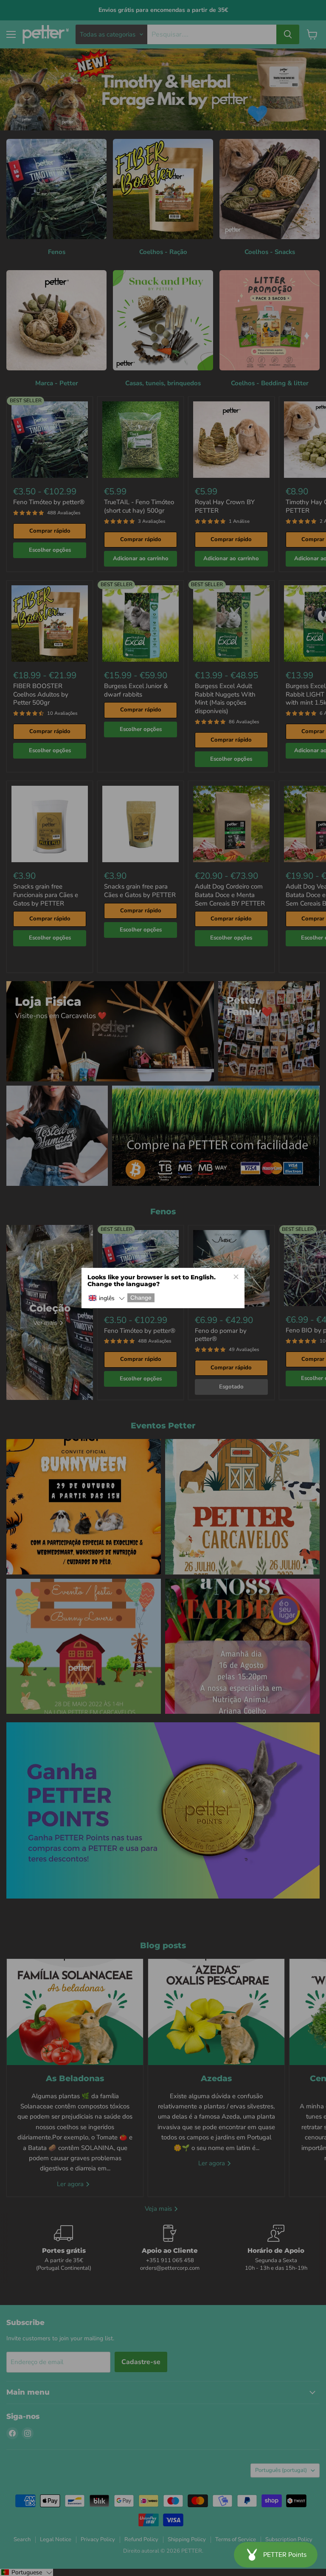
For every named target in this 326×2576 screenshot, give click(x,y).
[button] (107, 1299)
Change (141, 1298)
